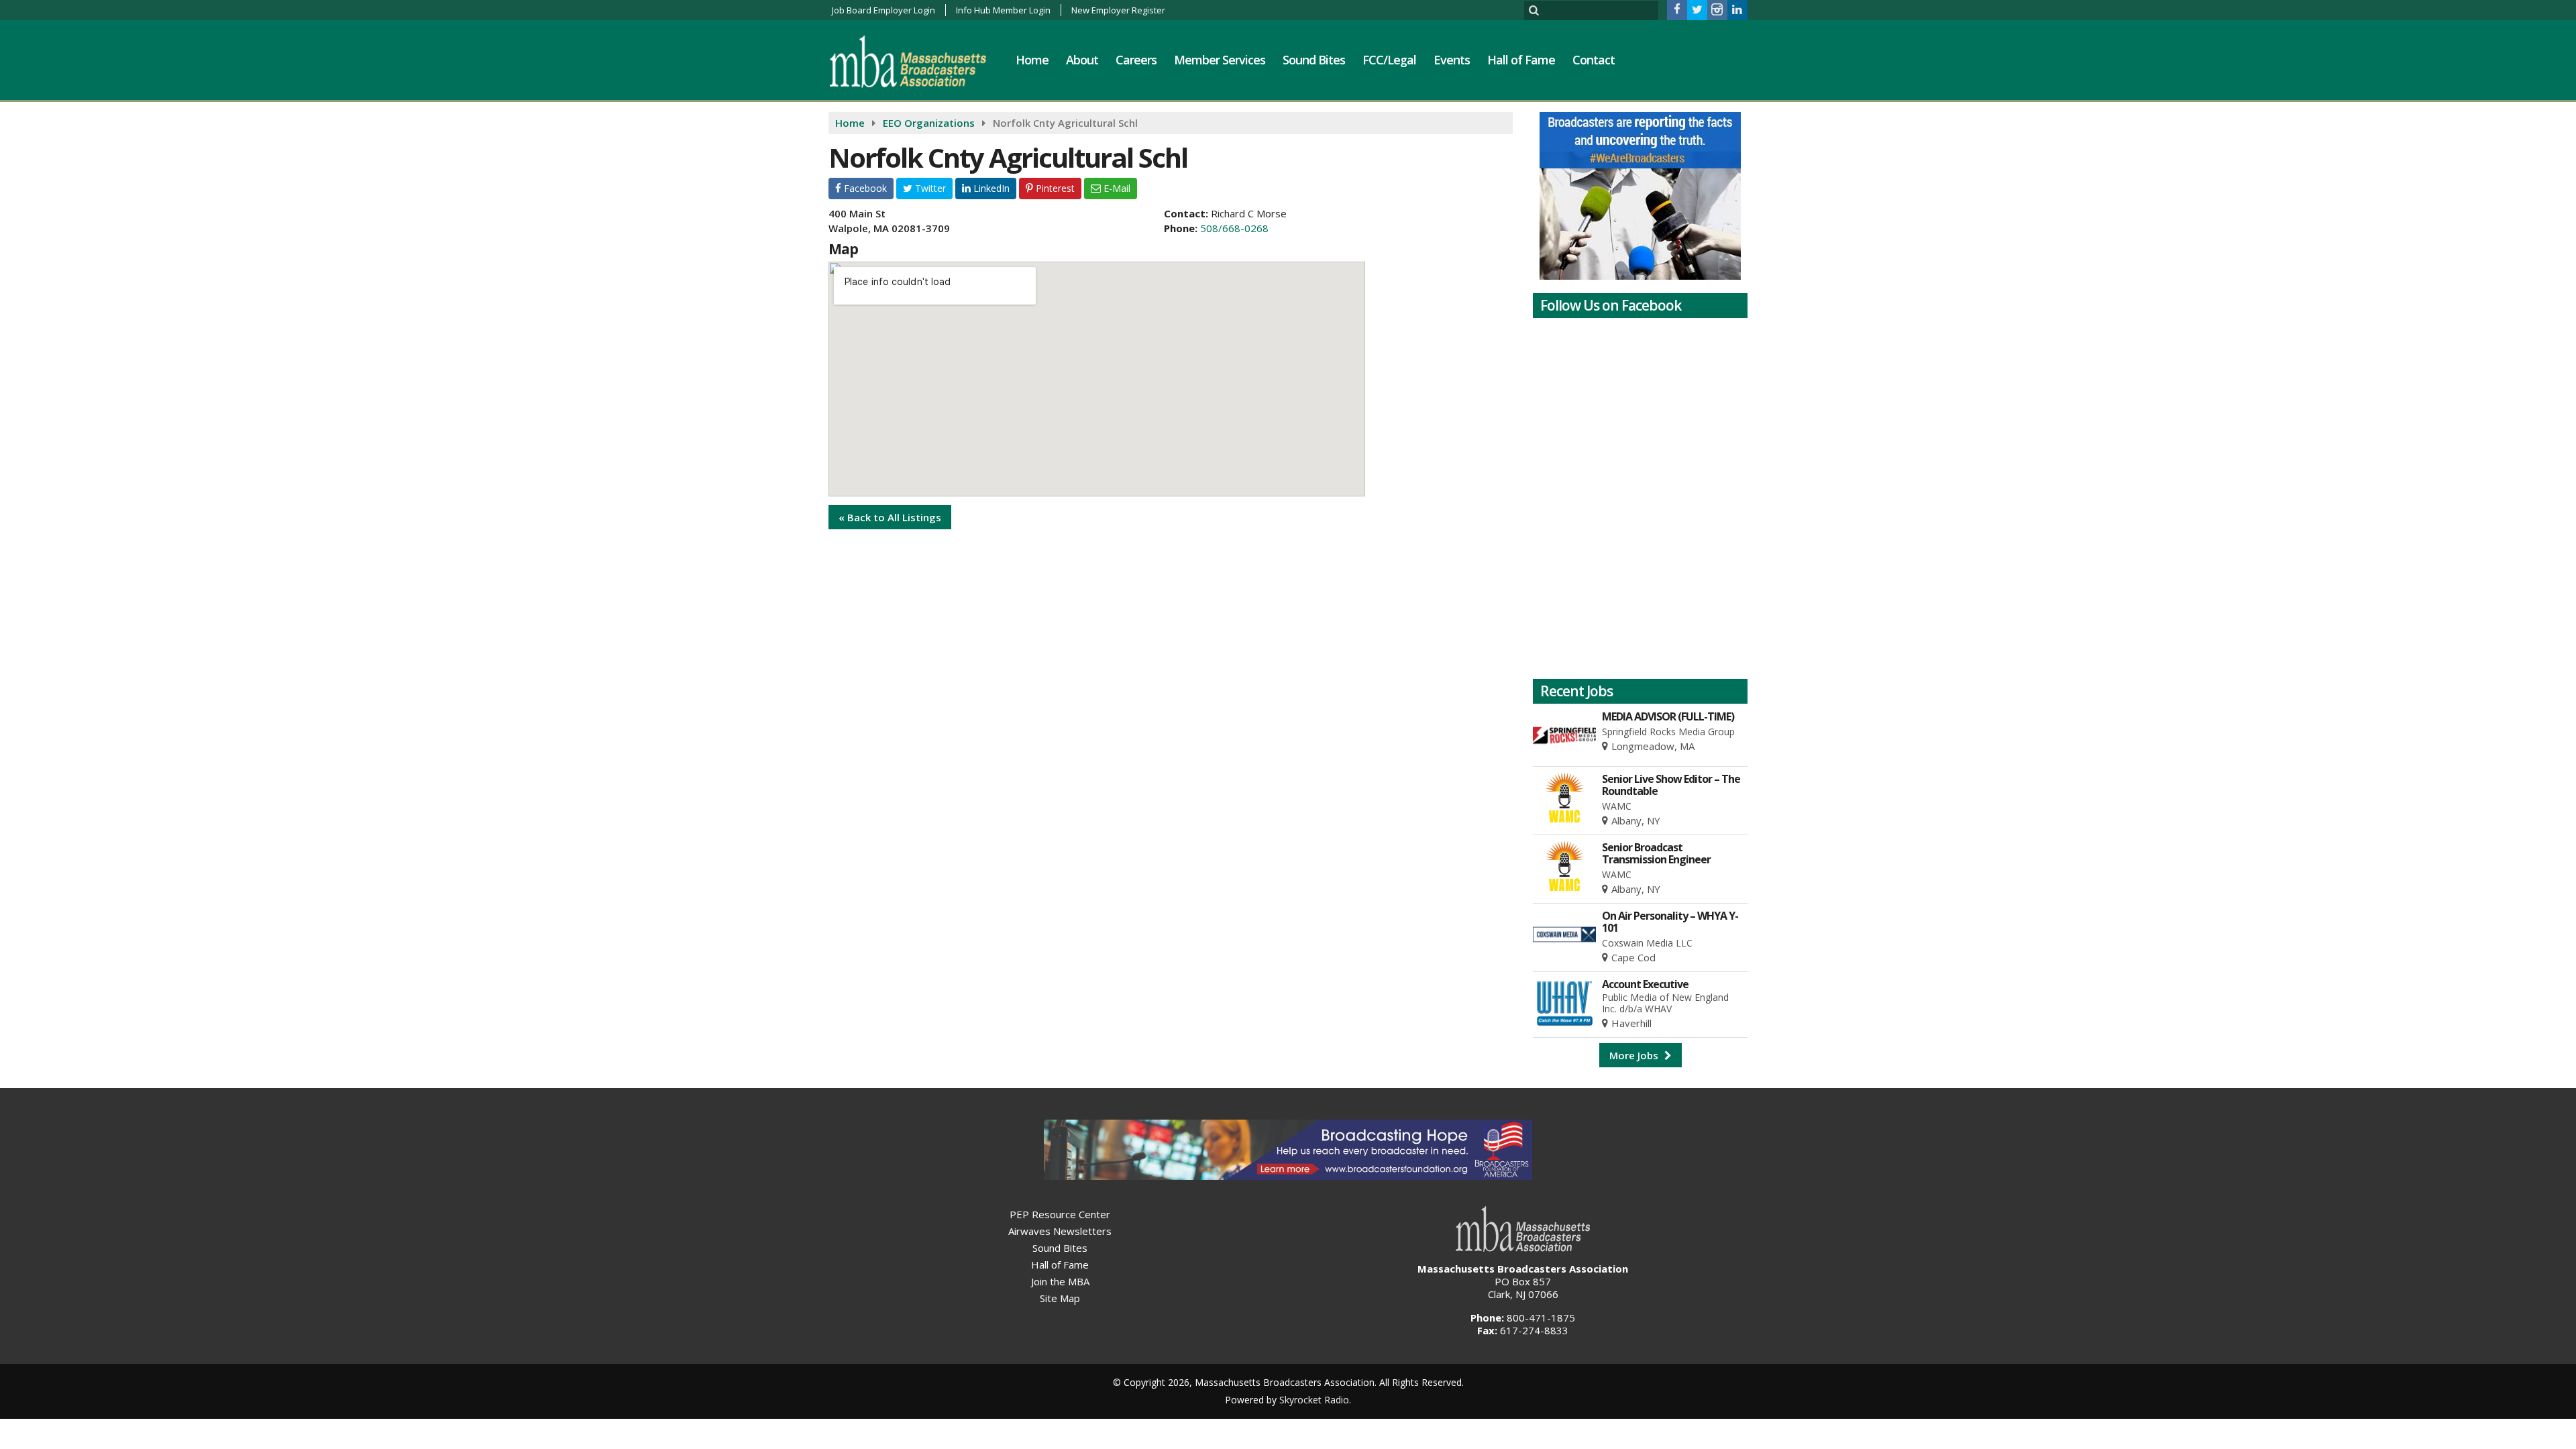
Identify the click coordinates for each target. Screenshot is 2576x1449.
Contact (1594, 60)
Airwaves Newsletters (1060, 1231)
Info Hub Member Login (1003, 10)
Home (1032, 60)
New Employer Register (1118, 10)
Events (1452, 60)
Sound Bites (1314, 60)
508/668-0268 (1234, 228)
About (1082, 60)
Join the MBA (1060, 1281)
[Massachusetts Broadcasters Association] (918, 61)
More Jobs (1635, 1055)
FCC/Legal (1389, 60)
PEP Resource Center (1060, 1214)
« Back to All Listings (890, 517)
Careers (1136, 60)
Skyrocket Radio (1314, 1400)
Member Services (1220, 60)
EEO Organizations (929, 123)
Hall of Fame (1521, 60)
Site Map (1060, 1298)
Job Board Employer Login (883, 10)
